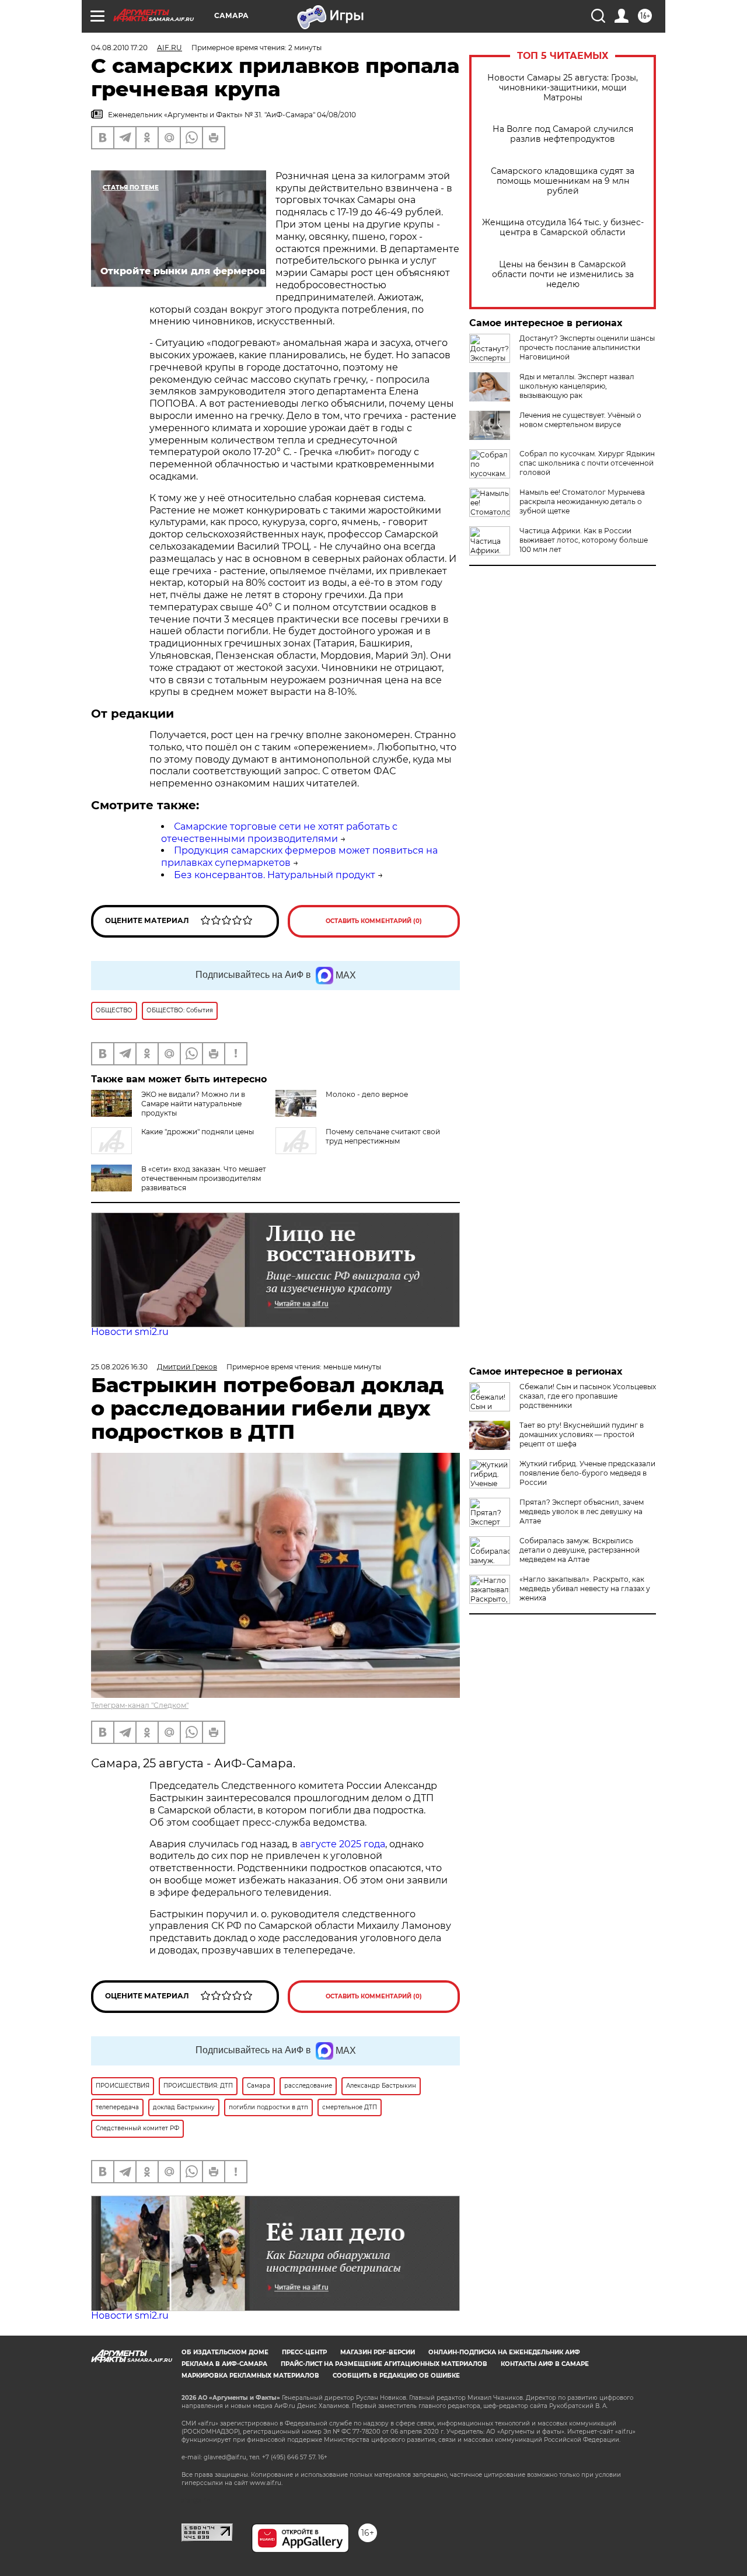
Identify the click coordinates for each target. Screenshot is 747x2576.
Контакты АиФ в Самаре (545, 2364)
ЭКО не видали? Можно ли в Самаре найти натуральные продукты (193, 1104)
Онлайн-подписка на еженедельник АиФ (504, 2352)
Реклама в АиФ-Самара (224, 2364)
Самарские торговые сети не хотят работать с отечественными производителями (279, 833)
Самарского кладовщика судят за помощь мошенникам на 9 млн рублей (563, 181)
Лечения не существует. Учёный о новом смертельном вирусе (580, 420)
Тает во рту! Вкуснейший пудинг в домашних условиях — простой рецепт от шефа (582, 1434)
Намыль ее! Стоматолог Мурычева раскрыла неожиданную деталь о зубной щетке (582, 501)
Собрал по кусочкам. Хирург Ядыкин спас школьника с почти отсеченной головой (587, 463)
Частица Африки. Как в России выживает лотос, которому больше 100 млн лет (584, 540)
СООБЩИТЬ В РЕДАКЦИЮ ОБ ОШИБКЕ (396, 2376)
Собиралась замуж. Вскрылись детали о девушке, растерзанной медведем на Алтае (580, 1550)
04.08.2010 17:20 (119, 48)
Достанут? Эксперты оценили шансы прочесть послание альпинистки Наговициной (587, 347)
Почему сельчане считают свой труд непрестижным (383, 1136)
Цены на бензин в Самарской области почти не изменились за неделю (563, 275)
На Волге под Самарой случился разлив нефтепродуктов (563, 134)
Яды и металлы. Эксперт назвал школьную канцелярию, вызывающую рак (577, 386)
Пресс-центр (304, 2352)
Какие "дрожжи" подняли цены (198, 1132)
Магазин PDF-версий (378, 2352)
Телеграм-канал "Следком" (140, 1705)
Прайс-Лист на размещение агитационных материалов (384, 2364)
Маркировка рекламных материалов (250, 2376)
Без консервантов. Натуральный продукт (275, 875)
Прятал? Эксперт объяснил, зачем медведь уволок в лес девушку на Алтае (582, 1511)
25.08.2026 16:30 (119, 1367)
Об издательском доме (225, 2352)
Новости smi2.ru (130, 1332)
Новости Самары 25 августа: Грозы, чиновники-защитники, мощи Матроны (563, 88)
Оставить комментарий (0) (374, 921)
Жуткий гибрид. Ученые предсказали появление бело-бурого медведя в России (587, 1473)
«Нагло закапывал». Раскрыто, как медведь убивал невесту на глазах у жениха (585, 1588)
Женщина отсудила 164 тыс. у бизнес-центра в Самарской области (563, 228)
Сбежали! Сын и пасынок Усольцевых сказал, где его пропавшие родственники (588, 1396)
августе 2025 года (343, 1844)
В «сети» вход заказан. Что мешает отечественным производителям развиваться (204, 1178)
